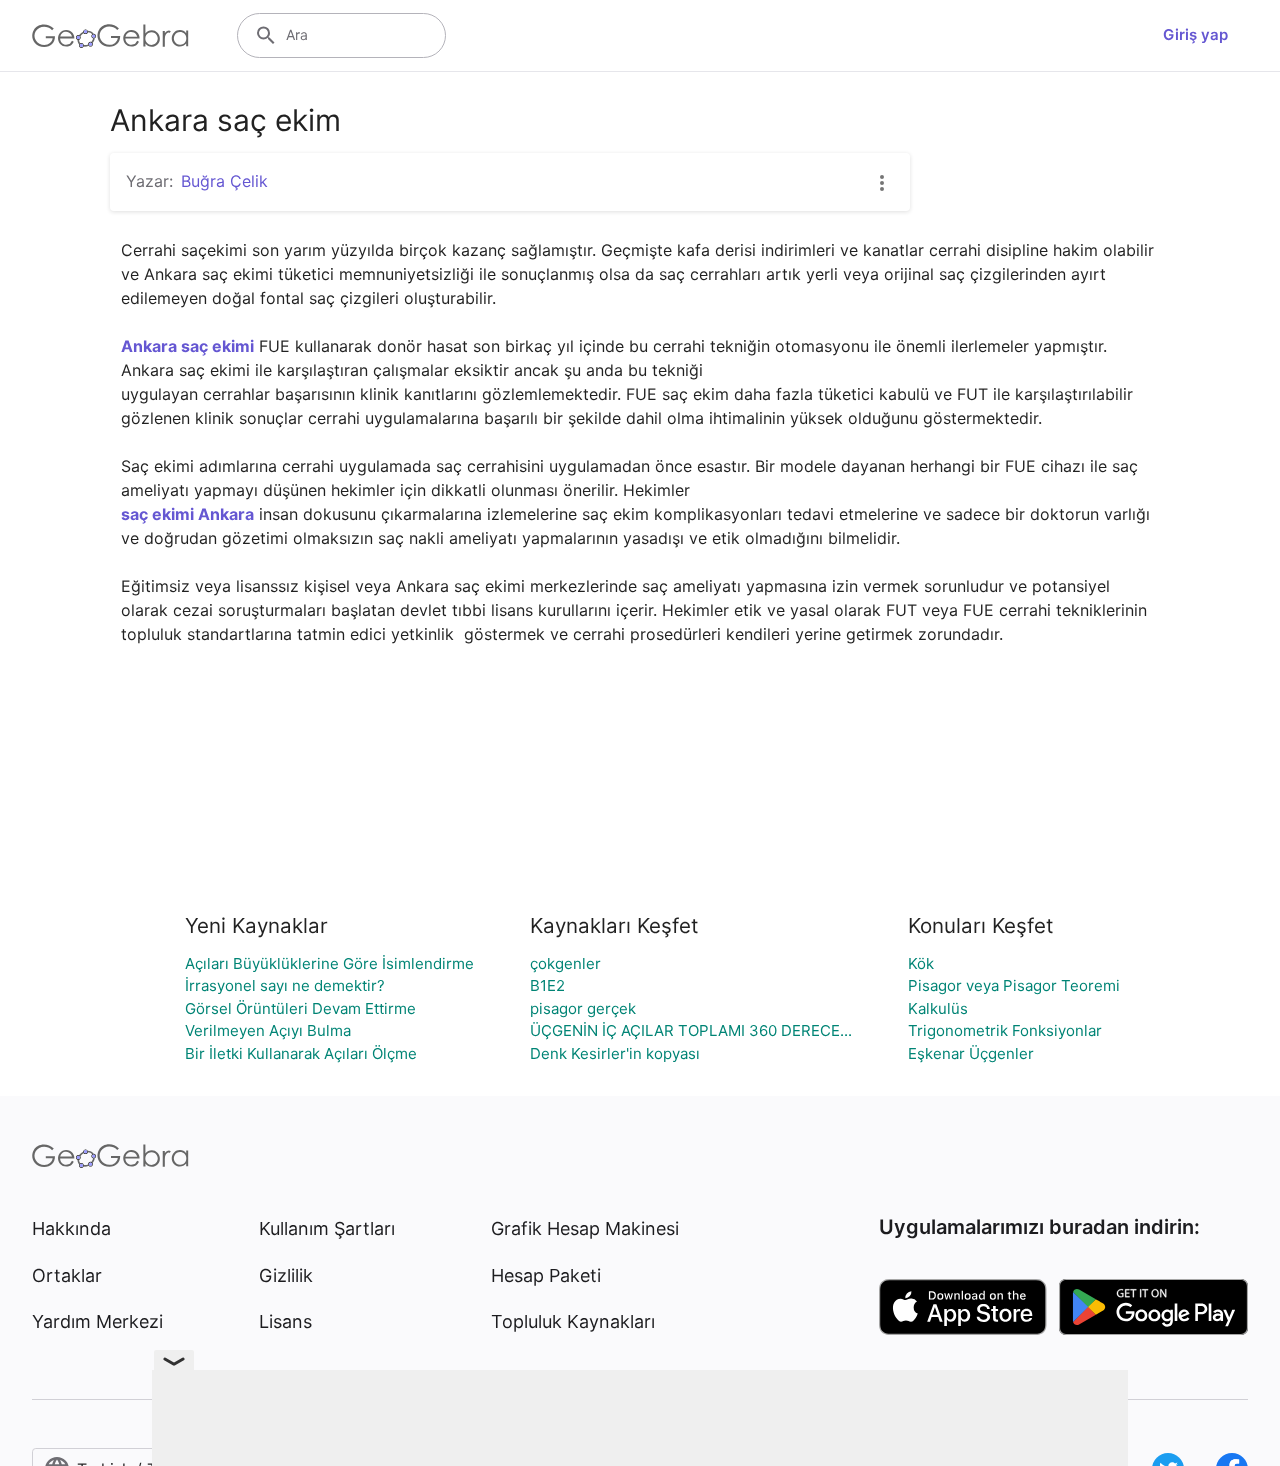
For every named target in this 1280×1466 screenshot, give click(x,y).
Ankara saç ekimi (187, 346)
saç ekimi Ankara (187, 514)
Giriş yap (1195, 34)
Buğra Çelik (224, 181)
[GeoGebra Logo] (110, 36)
